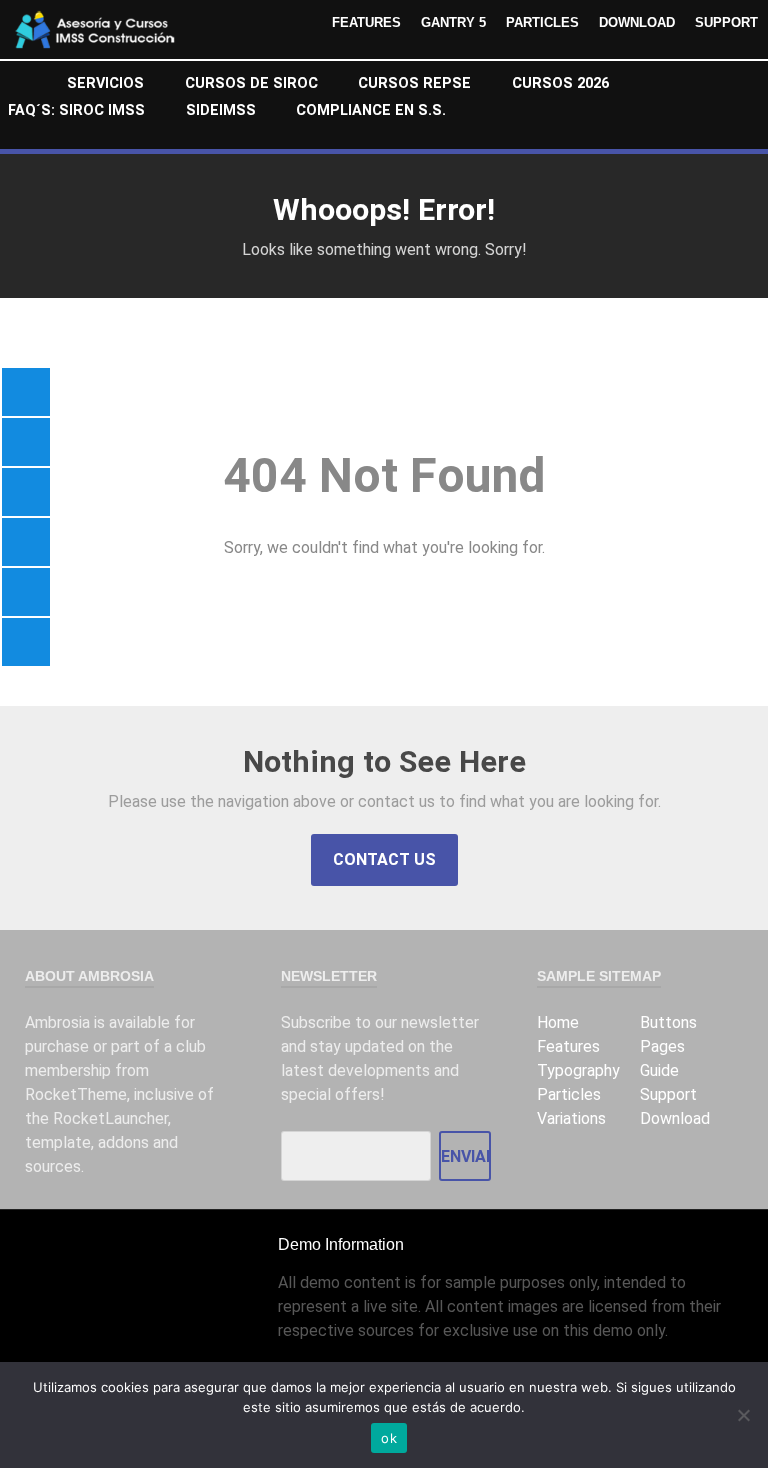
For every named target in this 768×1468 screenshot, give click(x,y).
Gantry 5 (453, 22)
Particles (542, 22)
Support (726, 22)
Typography (578, 1070)
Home (558, 1022)
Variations (571, 1118)
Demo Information (341, 1244)
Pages (662, 1046)
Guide (659, 1070)
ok (389, 1438)
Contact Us (384, 859)
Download (637, 22)
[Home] (27, 85)
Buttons (668, 1022)
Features (366, 22)
